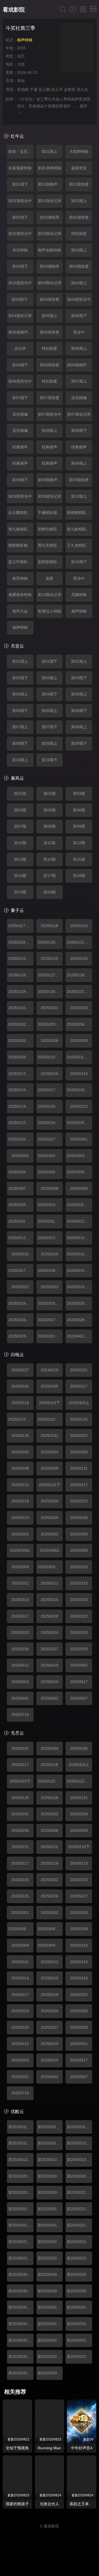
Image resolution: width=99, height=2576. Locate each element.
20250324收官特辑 (50, 1303)
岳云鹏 (44, 90)
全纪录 (20, 348)
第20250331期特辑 (50, 2373)
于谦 (34, 90)
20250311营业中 (50, 1221)
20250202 (79, 1008)
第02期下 (20, 217)
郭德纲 (23, 90)
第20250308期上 (21, 2291)
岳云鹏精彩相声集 (21, 513)
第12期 (79, 843)
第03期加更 (79, 266)
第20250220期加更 (50, 2242)
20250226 (79, 1518)
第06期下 (20, 365)
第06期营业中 (20, 381)
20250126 (79, 958)
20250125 (50, 958)
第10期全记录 (50, 595)
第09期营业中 (20, 496)
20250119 (79, 926)
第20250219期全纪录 (21, 2242)
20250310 (79, 1567)
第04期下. (20, 299)
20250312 (50, 1583)
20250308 (50, 1188)
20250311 (20, 1583)
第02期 (50, 793)
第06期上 (79, 348)
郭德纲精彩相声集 (79, 513)
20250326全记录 (21, 1320)
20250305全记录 (50, 1172)
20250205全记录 (21, 1041)
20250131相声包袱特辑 (79, 992)
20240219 (50, 1370)
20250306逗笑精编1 (21, 1929)
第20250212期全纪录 (50, 2209)
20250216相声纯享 (21, 1090)
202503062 (20, 1550)
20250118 (49, 926)
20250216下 (50, 1485)
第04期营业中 (79, 299)
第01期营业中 (20, 201)
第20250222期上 (79, 2242)
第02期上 (79, 201)
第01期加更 (79, 184)
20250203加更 (50, 1024)
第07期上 (79, 381)
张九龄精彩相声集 (79, 529)
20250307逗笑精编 (21, 1188)
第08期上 (50, 430)
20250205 (79, 1452)
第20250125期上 (79, 2143)
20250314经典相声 (79, 1238)
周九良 (82, 90)
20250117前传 (21, 926)
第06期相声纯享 (79, 365)
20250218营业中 (79, 1090)
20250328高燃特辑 (79, 1320)
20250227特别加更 (50, 1139)
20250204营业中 (79, 1024)
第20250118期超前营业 (50, 2127)
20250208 (50, 1041)
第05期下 (79, 316)
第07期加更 (50, 398)
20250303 (79, 1534)
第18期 (79, 876)
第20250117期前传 (21, 2127)
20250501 (79, 1665)
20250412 (20, 1665)
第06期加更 (50, 365)
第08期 (50, 826)
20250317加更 (21, 1271)
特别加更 (79, 234)
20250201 (50, 1008)
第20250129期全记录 (50, 2160)
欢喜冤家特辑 (20, 168)
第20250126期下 (21, 2160)
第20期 (50, 892)
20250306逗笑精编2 (50, 1929)
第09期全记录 (50, 496)
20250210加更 (50, 1057)
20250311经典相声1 (79, 1205)
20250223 (20, 1518)
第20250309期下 (50, 2291)
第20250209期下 (50, 2192)
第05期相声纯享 (21, 332)
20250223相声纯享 (21, 1123)
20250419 (50, 1665)
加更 (50, 578)
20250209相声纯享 (21, 1057)
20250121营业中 (79, 942)
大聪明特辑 (79, 151)
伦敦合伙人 (50, 2504)
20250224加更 (50, 1123)
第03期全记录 (50, 283)
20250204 (50, 1452)
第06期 (79, 810)
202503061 (50, 1550)
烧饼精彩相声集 (21, 545)
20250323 (50, 1287)
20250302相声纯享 (50, 1156)
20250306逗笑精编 (79, 1172)
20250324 (50, 1632)
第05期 (50, 810)
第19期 (20, 892)
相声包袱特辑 (50, 250)
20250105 (50, 1386)
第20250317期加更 (50, 2324)
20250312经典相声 (79, 1221)
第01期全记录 (50, 201)
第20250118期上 (79, 2127)
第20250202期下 (50, 2176)
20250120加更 (50, 942)
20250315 (20, 1254)
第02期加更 (79, 217)
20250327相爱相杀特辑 (50, 1320)
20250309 (79, 1188)
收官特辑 (20, 578)
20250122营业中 (21, 1419)
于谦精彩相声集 (50, 513)
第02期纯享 (50, 217)
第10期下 (79, 562)
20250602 (50, 1698)
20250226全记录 (21, 1139)
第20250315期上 (79, 2307)
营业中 (79, 332)
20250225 (50, 1518)
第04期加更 (50, 299)
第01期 (20, 793)
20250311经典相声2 (21, 1221)
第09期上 (79, 463)
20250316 (50, 1254)
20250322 (20, 1287)
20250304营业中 (21, 1172)
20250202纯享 (21, 1024)
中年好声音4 (82, 2448)
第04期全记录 (20, 316)
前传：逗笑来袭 (21, 151)
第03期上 (79, 250)
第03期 (79, 793)
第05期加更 (50, 332)
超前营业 (79, 168)
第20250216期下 (21, 2225)
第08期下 (79, 430)
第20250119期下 (21, 2143)
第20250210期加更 (79, 2192)
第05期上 (50, 316)
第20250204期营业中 (79, 2176)
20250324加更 (21, 1303)
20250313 (79, 1583)
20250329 (79, 1649)
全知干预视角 (17, 2448)
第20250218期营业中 (79, 2225)
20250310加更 (50, 1205)
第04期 (20, 810)
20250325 (79, 1632)
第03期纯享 (50, 266)
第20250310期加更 (21, 2307)
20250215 (50, 1074)
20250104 (20, 1386)
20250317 (20, 1616)
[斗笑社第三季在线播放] (77, 48)
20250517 (79, 1682)
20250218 (20, 1501)
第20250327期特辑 (50, 2356)
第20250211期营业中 (21, 2209)
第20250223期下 (21, 2258)
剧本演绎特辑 (50, 168)
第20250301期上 (21, 2274)
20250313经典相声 (50, 1238)
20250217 (79, 1485)
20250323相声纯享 (79, 1287)
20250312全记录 (21, 1238)
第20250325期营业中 (79, 2340)
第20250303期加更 (79, 2274)
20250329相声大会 (21, 1336)
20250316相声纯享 (79, 1254)
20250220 (50, 1501)
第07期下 (20, 398)
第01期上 (50, 151)
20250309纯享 (21, 1205)
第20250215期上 (79, 2209)
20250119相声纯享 (21, 942)
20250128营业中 (79, 975)
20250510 (50, 1682)
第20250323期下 (21, 2340)
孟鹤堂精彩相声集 (50, 562)
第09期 (79, 826)
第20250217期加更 (50, 2225)
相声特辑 (79, 611)
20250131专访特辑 (21, 1008)
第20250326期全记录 (21, 2356)
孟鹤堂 (70, 90)
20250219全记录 (21, 1106)
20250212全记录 (21, 1074)
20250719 (20, 1714)
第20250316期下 (21, 2324)
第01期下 (20, 184)
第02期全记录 (50, 234)
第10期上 (79, 496)
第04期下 (50, 694)
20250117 (79, 1386)
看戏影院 (14, 10)
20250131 (50, 1435)
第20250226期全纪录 (79, 2258)
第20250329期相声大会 (21, 2373)
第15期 (79, 859)
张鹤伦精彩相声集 (50, 529)
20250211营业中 (79, 1057)
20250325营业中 (79, 1303)
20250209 (79, 1041)
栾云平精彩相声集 (21, 562)
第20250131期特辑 (79, 2160)
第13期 (20, 859)
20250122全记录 (21, 958)
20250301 (79, 1139)
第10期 (20, 843)
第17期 (50, 876)
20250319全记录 (79, 1271)
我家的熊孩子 (17, 2504)
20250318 (50, 1616)
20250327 (50, 1649)
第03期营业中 (20, 283)
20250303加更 (79, 1156)
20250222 (79, 1106)
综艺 (21, 56)
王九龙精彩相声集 (79, 545)
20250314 (20, 1600)
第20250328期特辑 (79, 2356)
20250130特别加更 (50, 992)
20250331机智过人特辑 (50, 1336)
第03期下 (20, 266)
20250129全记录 (21, 992)
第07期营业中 (50, 414)
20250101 (79, 1370)
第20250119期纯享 (50, 2143)
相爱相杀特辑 (20, 595)
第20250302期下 (50, 2274)
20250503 (20, 1682)
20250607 (79, 1698)
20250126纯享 (21, 975)
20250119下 (50, 1403)
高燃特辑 (79, 595)
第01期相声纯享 (50, 184)
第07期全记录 (79, 414)
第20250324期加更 (50, 2340)
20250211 (79, 1468)
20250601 (20, 1698)
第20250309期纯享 (79, 2291)
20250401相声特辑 (79, 1336)
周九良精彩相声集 (50, 545)
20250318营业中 (50, 1271)
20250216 (79, 1074)
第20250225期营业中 (50, 2258)
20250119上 (79, 1403)
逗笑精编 (79, 398)
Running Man (49, 2448)
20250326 (20, 1649)
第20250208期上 (21, 2192)
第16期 (20, 876)
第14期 (50, 859)
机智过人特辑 (50, 611)
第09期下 (20, 480)
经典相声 (20, 447)
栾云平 (57, 90)
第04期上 (79, 283)
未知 (21, 81)
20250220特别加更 (50, 1106)
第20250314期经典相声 (50, 2307)
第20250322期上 (79, 2324)
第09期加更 (79, 480)
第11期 (50, 843)
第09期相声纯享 (50, 480)
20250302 (20, 1156)
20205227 (20, 1370)
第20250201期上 (21, 2176)
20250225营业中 (79, 1123)
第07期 (20, 826)
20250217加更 (50, 1090)
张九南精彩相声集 (21, 529)
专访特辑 (20, 250)
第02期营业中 (20, 234)
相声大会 (20, 611)
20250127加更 (50, 975)
